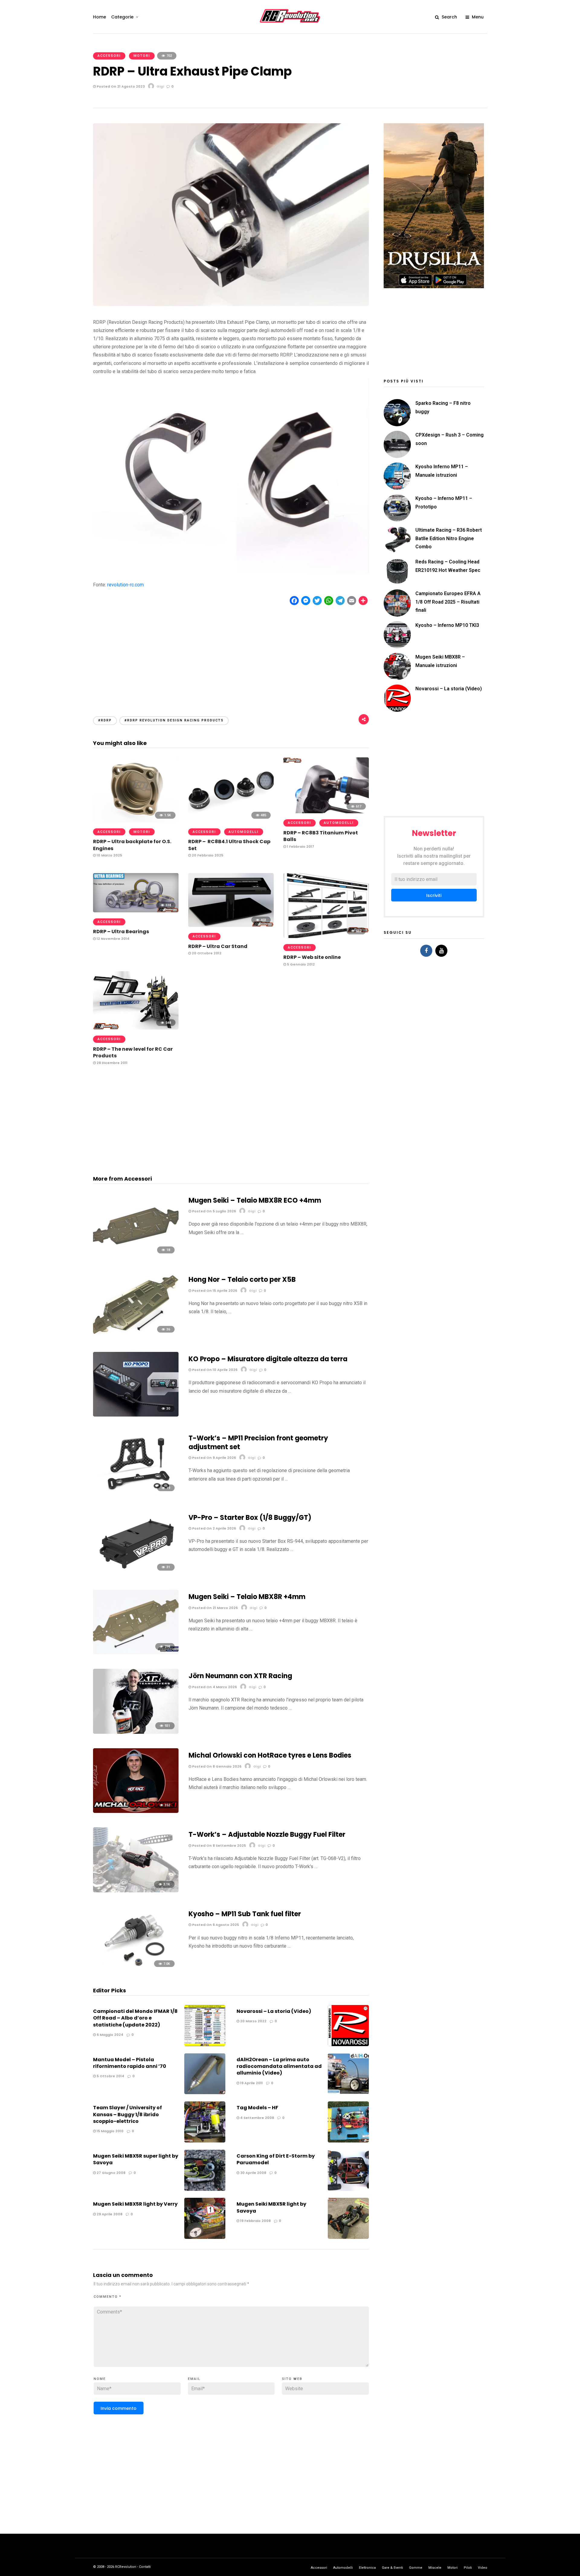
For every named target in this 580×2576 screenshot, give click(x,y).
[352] (136, 1811)
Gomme (416, 2568)
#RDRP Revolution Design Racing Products (174, 720)
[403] (231, 925)
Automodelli (244, 832)
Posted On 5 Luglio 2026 (214, 1211)
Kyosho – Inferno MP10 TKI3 (447, 625)
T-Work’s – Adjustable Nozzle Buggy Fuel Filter (267, 1834)
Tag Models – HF (257, 2108)
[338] (136, 911)
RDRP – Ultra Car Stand (218, 946)
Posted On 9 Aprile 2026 (214, 1458)
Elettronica (367, 2568)
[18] (136, 1256)
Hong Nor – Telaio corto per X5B (242, 1280)
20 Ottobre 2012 (206, 953)
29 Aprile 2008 (109, 2214)
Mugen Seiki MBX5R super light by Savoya (136, 2159)
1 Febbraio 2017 (300, 846)
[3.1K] (136, 1891)
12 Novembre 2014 (113, 939)
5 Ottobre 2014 (110, 2076)
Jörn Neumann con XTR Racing (240, 1676)
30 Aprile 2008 (253, 2173)
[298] (136, 1653)
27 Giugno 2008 (111, 2173)
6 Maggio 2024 (110, 2035)
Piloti (468, 2568)
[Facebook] (426, 951)
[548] (136, 1028)
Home (100, 17)
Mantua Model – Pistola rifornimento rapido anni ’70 (130, 2063)
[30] (136, 1415)
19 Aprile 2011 (251, 2083)
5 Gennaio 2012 (300, 964)
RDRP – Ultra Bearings (121, 932)
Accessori (109, 56)
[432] (326, 936)
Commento (108, 2297)
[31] (136, 1573)
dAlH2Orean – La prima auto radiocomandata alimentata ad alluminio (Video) (279, 2066)
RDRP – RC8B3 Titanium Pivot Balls (321, 836)
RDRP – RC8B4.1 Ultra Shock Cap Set (229, 845)
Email (194, 2379)
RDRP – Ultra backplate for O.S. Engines (132, 845)
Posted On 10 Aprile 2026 (214, 1370)
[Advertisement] (231, 655)
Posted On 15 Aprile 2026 (214, 1291)
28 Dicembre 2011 (112, 1063)
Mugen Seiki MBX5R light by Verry (135, 2204)
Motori (142, 56)
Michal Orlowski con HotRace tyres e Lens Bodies (270, 1755)
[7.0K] (136, 1970)
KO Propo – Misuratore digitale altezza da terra (268, 1359)
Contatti (145, 2567)
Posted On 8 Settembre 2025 (219, 1846)
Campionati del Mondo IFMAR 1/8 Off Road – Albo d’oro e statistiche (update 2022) (135, 2018)
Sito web (292, 2379)
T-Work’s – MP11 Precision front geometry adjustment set (258, 1443)
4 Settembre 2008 (257, 2118)
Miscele (435, 2568)
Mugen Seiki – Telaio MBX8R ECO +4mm (255, 1200)
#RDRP (105, 720)
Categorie (122, 17)
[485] (231, 821)
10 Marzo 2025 (109, 855)
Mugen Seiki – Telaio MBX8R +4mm (247, 1597)
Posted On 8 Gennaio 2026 (216, 1766)
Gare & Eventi (392, 2568)
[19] (136, 1494)
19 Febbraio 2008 (255, 2221)
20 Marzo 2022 (253, 2021)
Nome (100, 2379)
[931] (136, 1732)
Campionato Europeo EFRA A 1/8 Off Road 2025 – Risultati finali (448, 602)
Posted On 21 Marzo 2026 (214, 1608)
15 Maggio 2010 (110, 2131)
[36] (136, 1335)
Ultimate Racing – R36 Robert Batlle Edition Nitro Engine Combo (449, 538)
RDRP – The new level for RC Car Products (133, 1052)
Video (483, 2568)
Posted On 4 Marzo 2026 (214, 1687)
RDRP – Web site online (312, 957)
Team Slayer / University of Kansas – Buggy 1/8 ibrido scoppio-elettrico (127, 2114)
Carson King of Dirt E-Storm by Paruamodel (276, 2159)
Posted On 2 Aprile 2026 (214, 1528)
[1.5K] (136, 821)
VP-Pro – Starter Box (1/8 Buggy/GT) (250, 1518)
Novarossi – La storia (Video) (274, 2011)
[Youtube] (441, 951)
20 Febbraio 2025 (207, 855)
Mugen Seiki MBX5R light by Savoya (271, 2207)
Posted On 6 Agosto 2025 (215, 1925)
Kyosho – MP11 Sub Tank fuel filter (245, 1914)
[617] (326, 812)
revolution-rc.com (126, 585)
